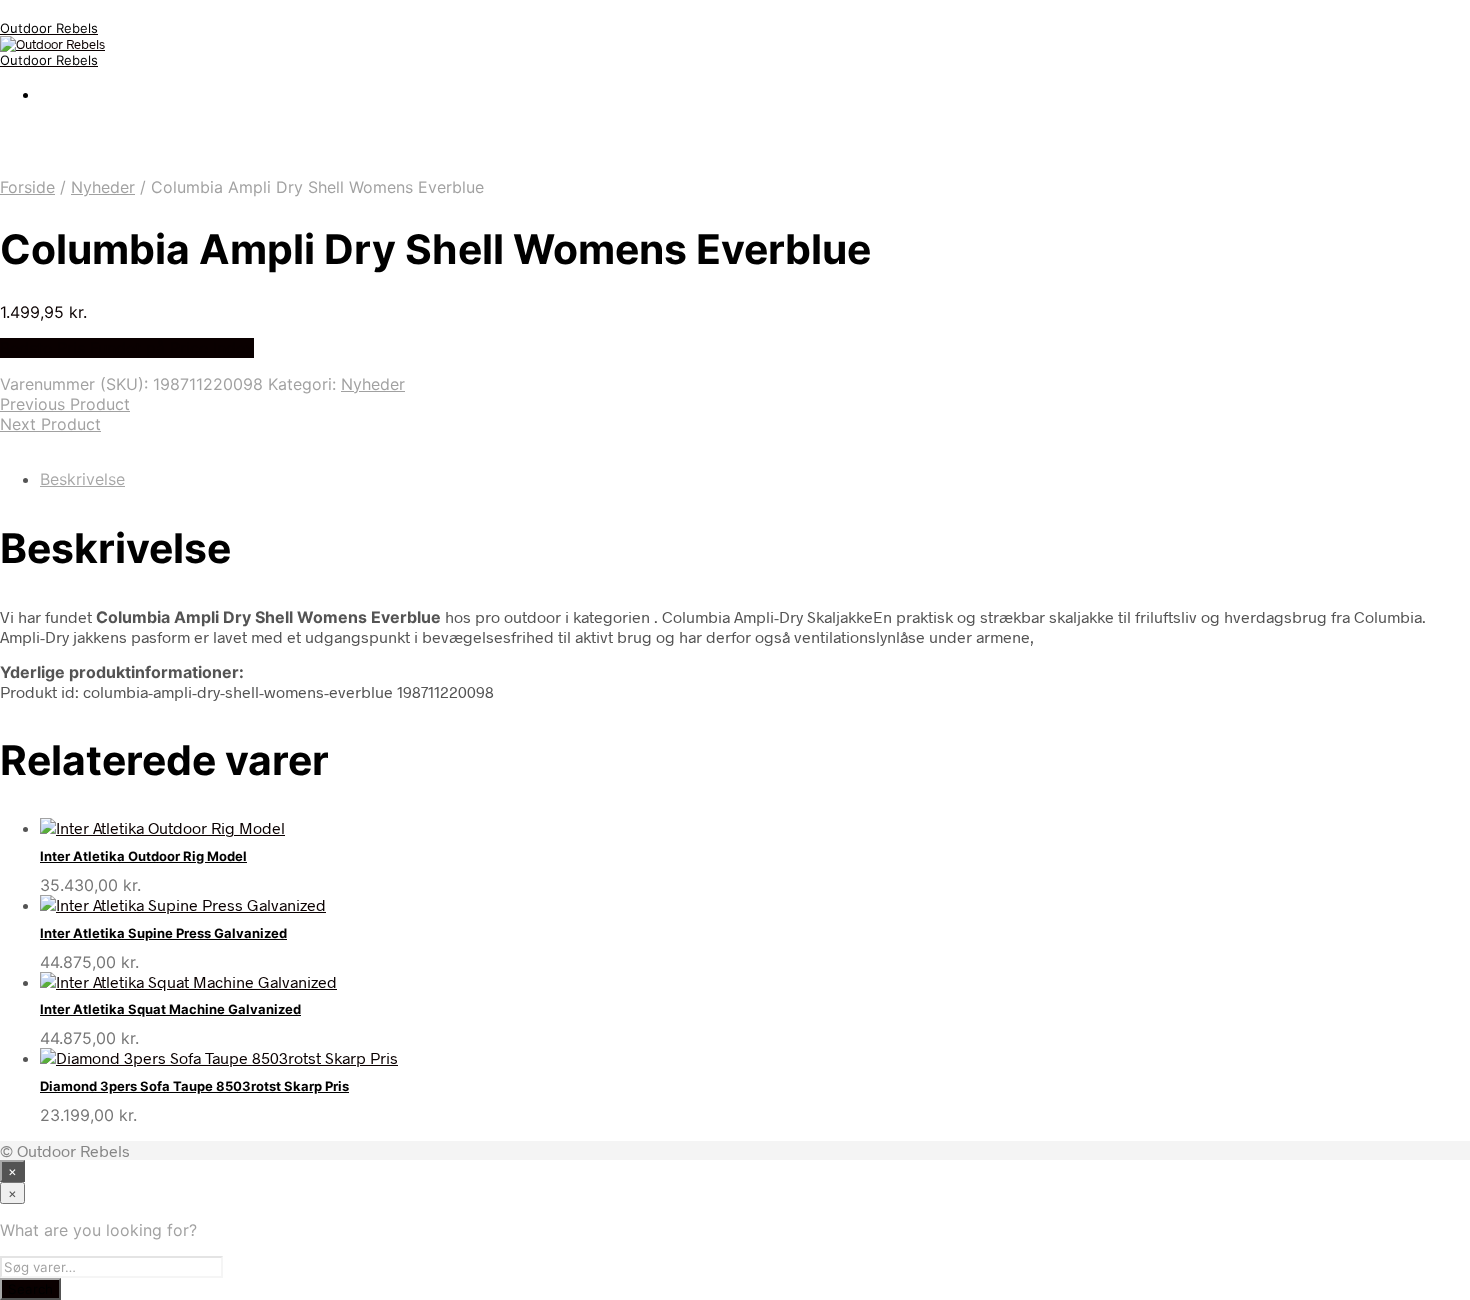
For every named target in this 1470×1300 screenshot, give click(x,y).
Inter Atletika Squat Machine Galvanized (170, 1009)
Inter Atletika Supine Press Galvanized (163, 933)
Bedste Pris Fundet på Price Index (127, 348)
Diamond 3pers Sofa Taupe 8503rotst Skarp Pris (194, 1086)
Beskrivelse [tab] (82, 479)
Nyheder (103, 187)
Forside (27, 187)
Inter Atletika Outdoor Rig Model (143, 856)
